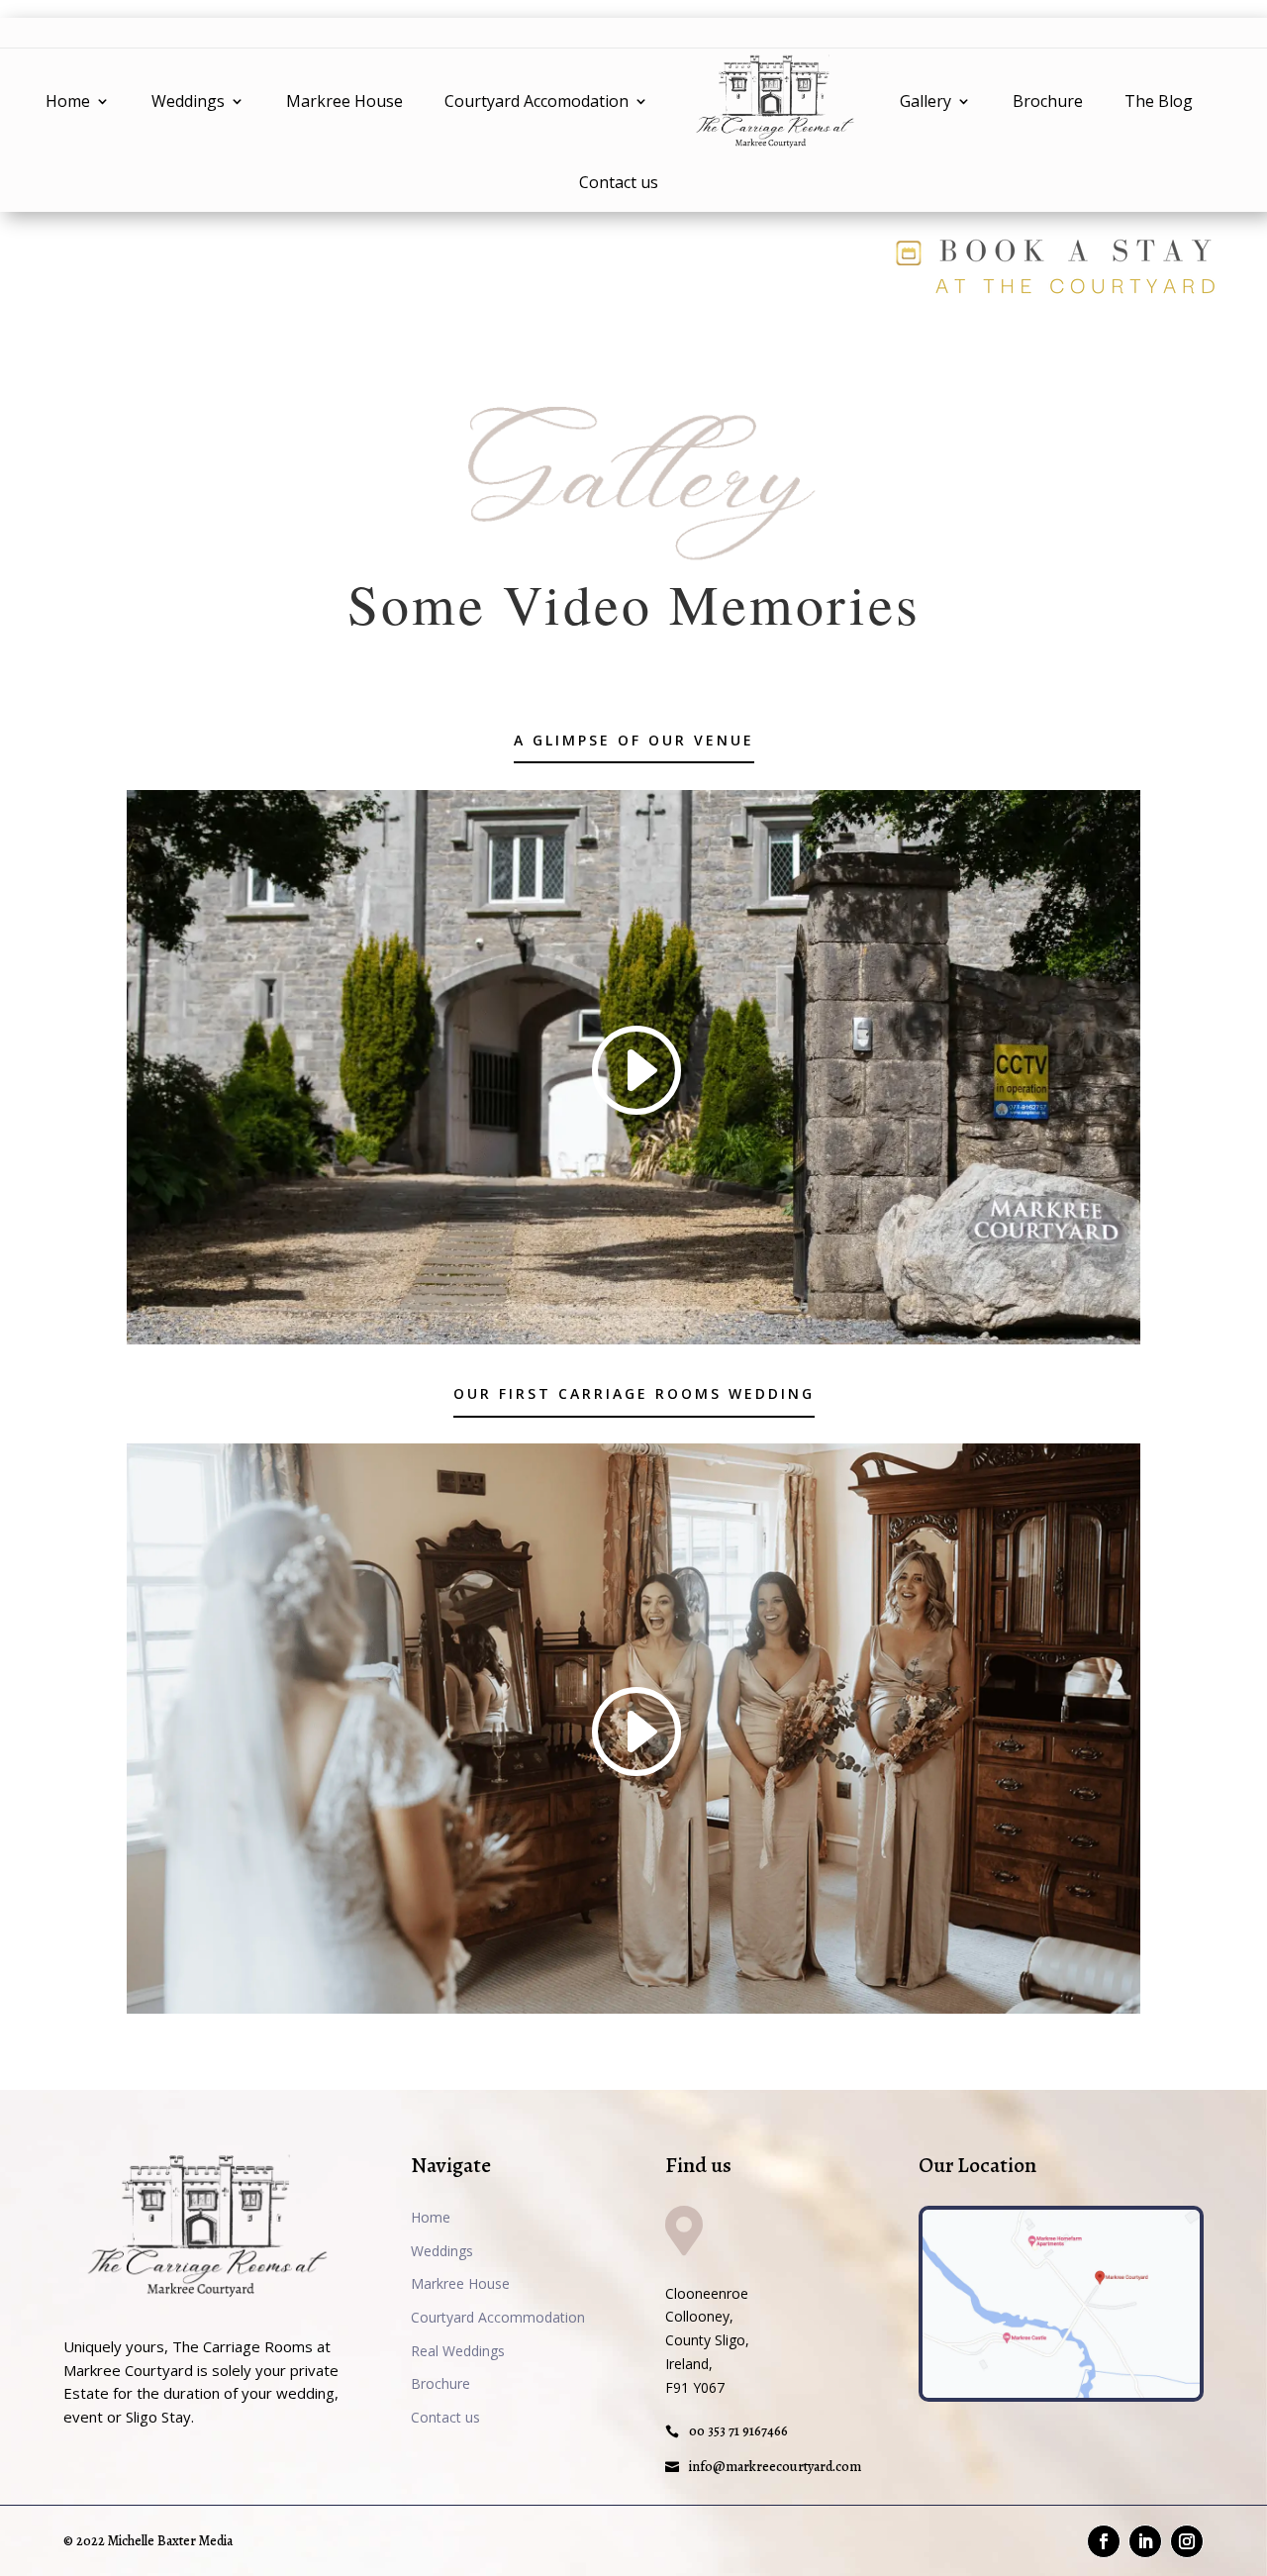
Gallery (926, 101)
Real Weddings (458, 2351)
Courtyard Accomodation (536, 101)
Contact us (619, 182)
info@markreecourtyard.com (775, 2467)
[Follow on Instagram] (1187, 2541)
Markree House (344, 101)
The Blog (1159, 101)
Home (68, 101)
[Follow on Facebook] (1104, 2541)
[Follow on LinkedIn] (1145, 2541)
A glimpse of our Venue (634, 740)
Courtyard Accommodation (498, 2317)
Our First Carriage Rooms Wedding (634, 1393)
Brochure (1048, 101)
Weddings (188, 101)
